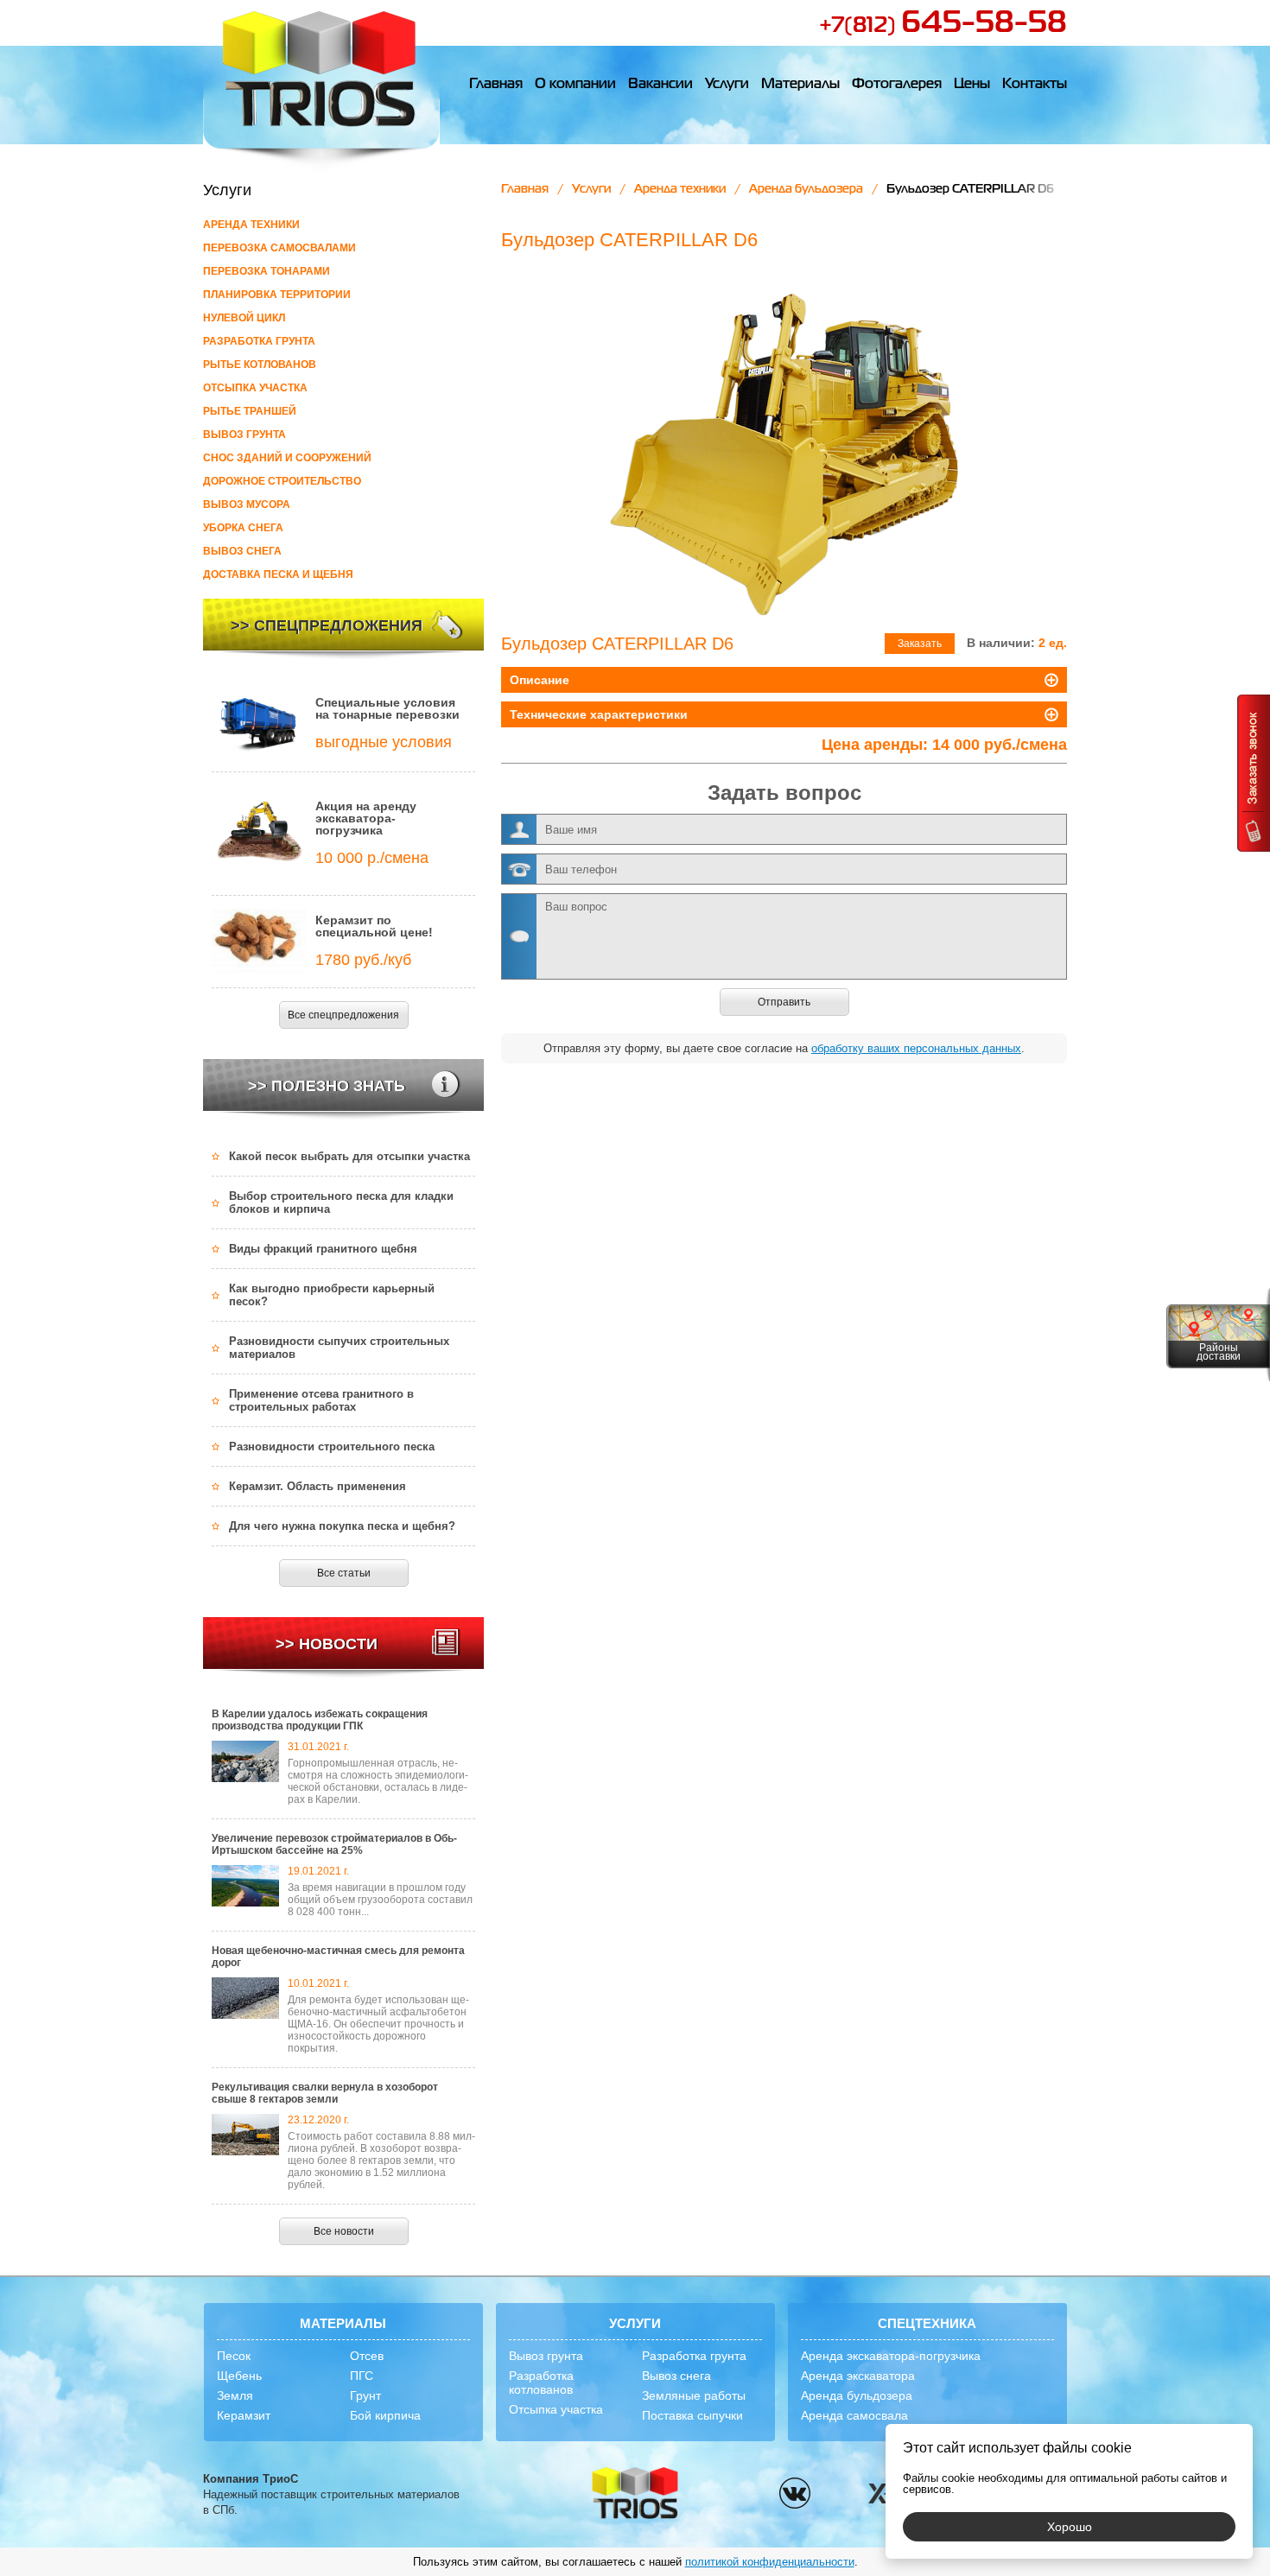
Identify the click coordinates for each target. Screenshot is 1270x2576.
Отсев (367, 2356)
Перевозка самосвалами (279, 248)
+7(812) (943, 26)
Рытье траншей (250, 411)
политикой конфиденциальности (770, 2562)
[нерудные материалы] (321, 87)
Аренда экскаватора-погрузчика (891, 2356)
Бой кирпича (385, 2415)
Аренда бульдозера (806, 189)
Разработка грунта (259, 341)
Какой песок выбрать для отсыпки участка (349, 1156)
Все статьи (344, 1573)
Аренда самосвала (854, 2415)
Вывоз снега (242, 551)
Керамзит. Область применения (317, 1486)
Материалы (800, 85)
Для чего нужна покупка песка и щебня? (342, 1526)
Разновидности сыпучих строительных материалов (339, 1348)
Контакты (1035, 85)
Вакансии (660, 85)
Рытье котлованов (260, 365)
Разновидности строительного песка (332, 1447)
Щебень (239, 2376)
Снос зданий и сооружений (287, 458)
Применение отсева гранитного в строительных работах (321, 1400)
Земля (235, 2395)
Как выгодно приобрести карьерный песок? (332, 1295)
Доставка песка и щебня (278, 574)
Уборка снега (243, 528)
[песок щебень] (635, 2494)
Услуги (727, 85)
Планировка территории (277, 295)
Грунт (365, 2395)
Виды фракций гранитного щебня (323, 1249)
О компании (575, 85)
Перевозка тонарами (267, 271)
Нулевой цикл (244, 318)
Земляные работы (694, 2395)
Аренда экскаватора (858, 2376)
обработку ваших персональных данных (916, 1048)
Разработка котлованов (541, 2382)
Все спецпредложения (343, 1015)
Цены (972, 85)
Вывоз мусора (247, 504)
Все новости (344, 2231)
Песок (234, 2356)
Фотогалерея (897, 85)
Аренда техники (251, 225)
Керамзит (244, 2415)
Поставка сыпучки (692, 2415)
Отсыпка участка (255, 388)
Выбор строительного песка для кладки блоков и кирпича (341, 1202)
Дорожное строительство (282, 481)
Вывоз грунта (244, 435)
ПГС (362, 2376)
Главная (496, 85)
